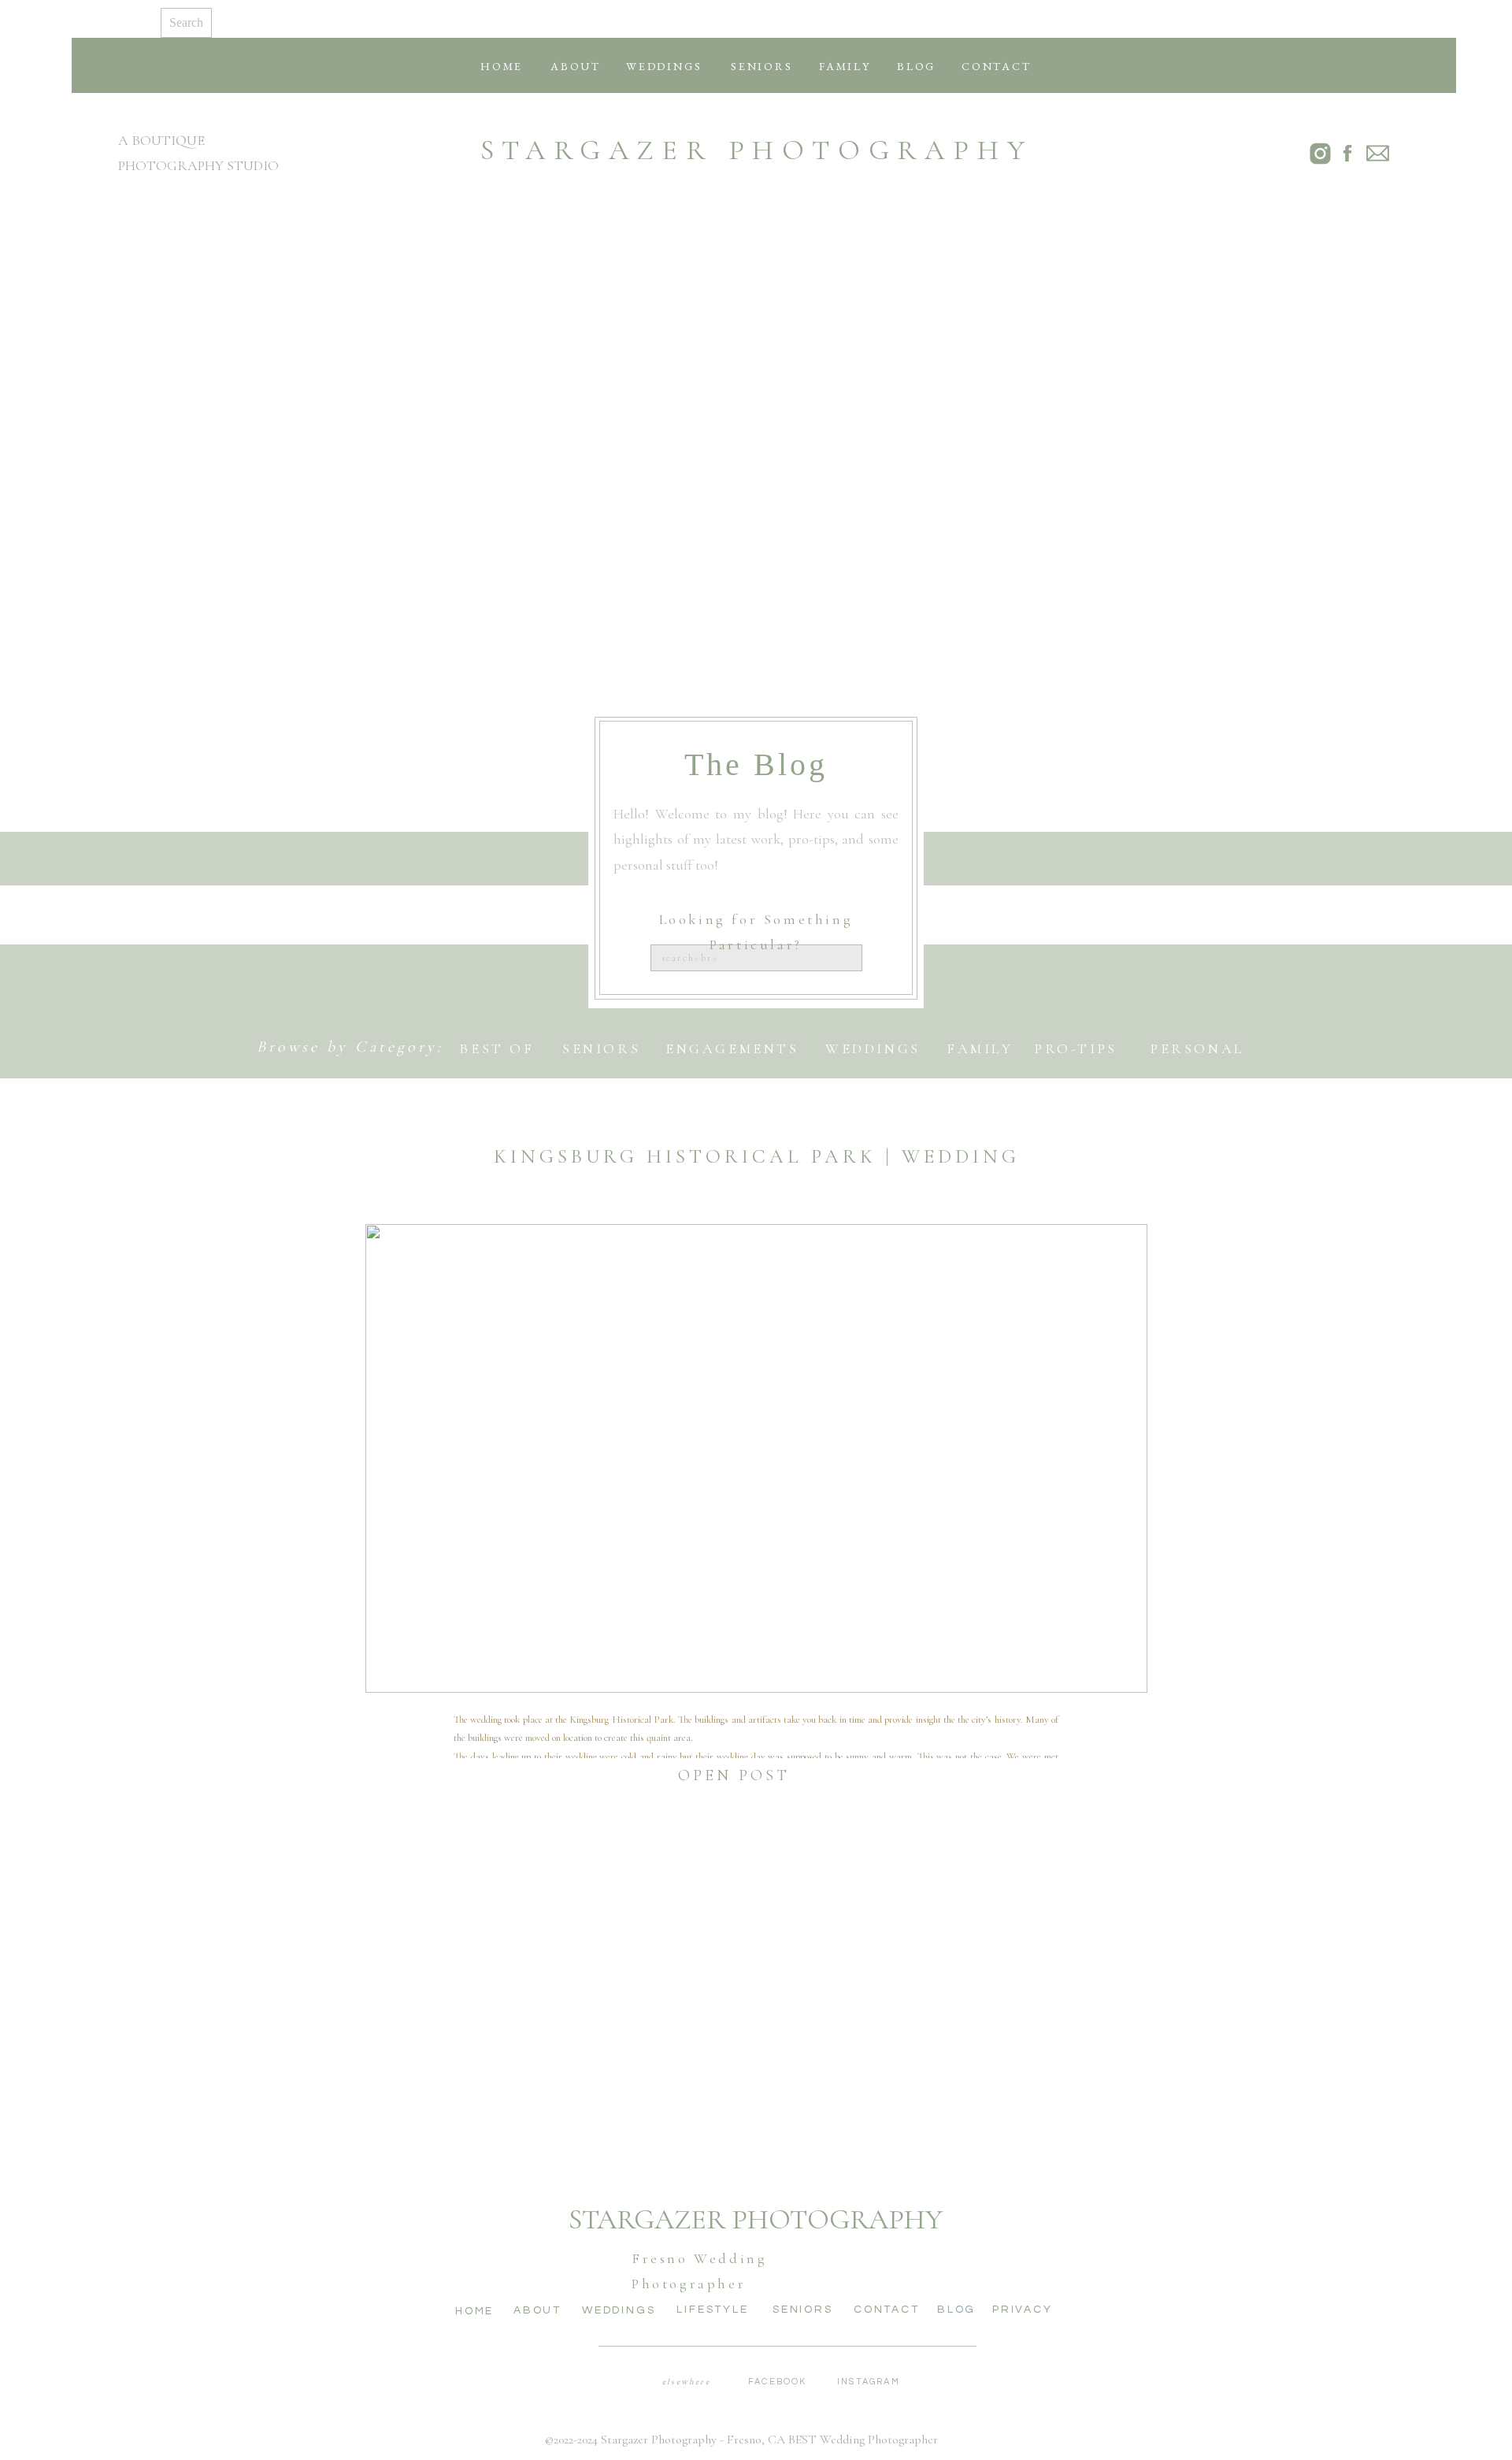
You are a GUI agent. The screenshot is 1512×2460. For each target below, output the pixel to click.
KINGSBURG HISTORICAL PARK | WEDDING (757, 1156)
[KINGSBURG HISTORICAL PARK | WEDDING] (756, 1458)
